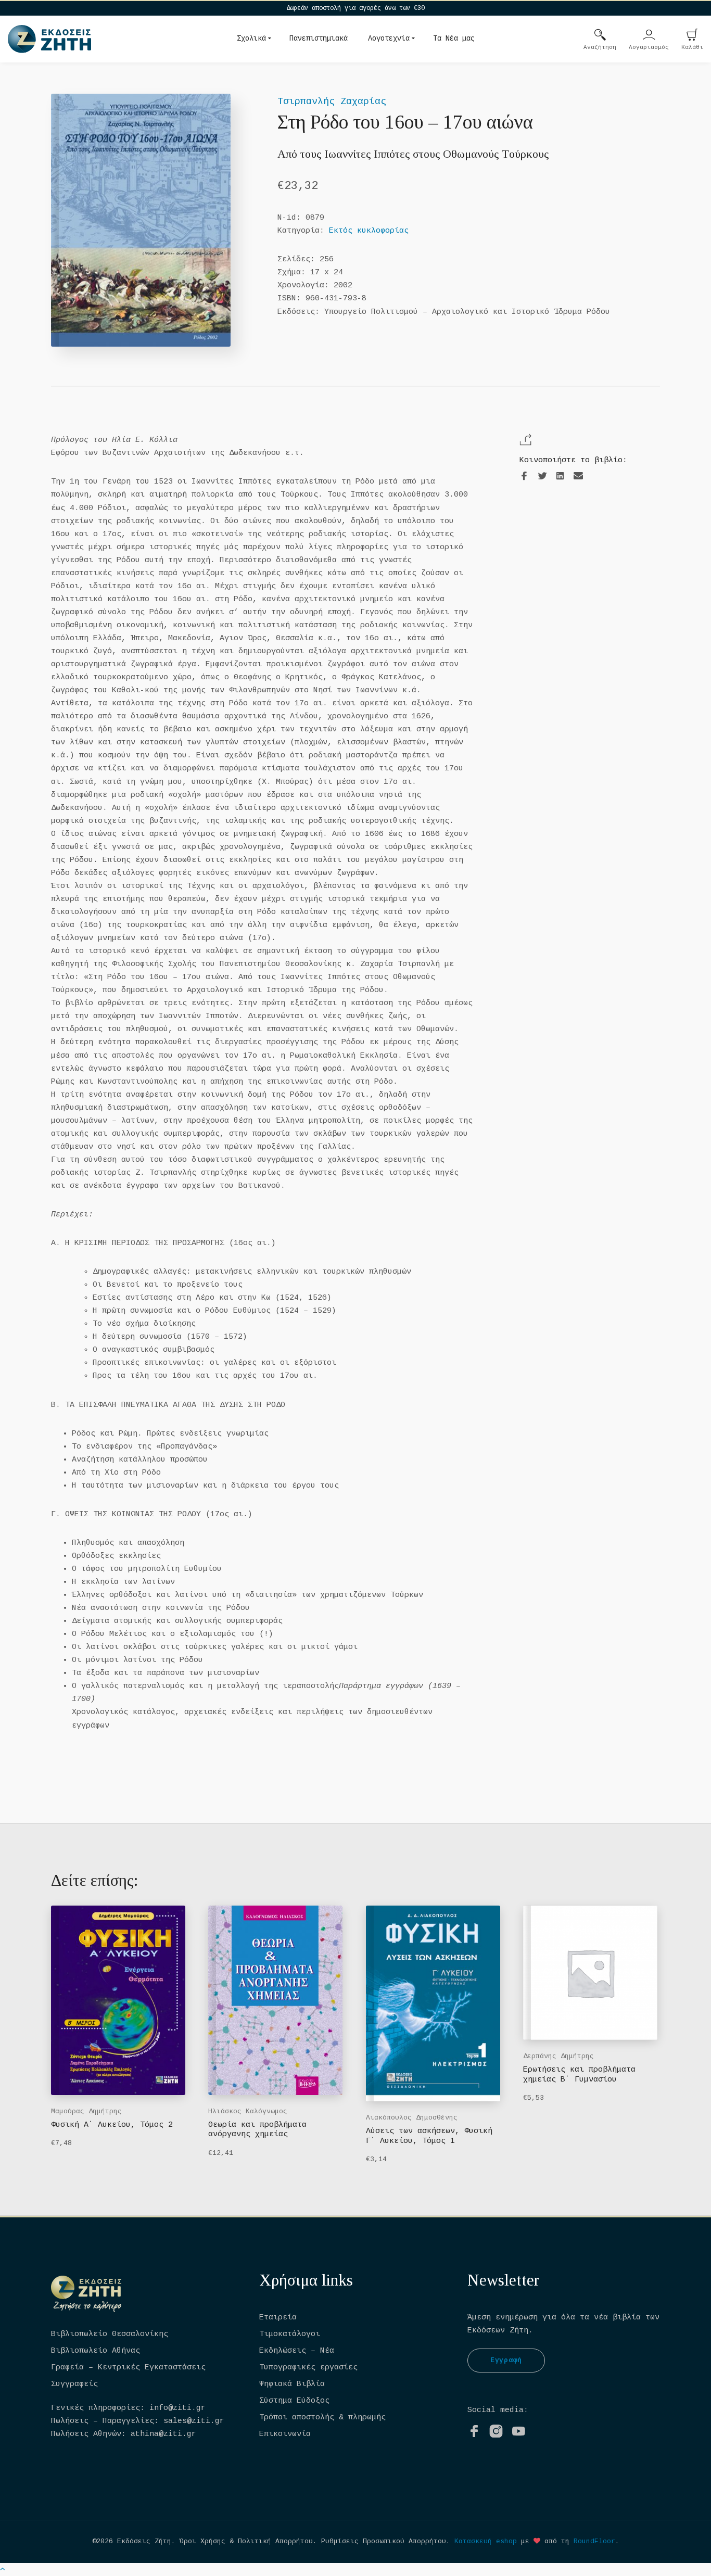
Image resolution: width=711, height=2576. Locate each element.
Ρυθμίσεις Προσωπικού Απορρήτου (384, 2541)
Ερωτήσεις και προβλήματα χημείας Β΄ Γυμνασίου (579, 2074)
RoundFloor (594, 2541)
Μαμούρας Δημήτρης (86, 2111)
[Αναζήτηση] (600, 36)
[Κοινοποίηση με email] (578, 476)
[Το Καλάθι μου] (692, 36)
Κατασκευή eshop (486, 2541)
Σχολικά (251, 39)
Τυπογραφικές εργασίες (308, 2368)
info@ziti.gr (177, 2408)
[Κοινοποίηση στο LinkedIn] (560, 477)
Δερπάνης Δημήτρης (558, 2056)
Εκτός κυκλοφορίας (369, 231)
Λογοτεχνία (389, 39)
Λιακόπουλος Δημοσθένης (412, 2118)
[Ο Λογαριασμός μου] (649, 36)
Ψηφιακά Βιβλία (292, 2384)
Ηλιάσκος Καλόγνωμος (248, 2111)
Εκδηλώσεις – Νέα (297, 2351)
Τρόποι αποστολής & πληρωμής (322, 2418)
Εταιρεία (278, 2318)
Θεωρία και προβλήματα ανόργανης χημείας (257, 2130)
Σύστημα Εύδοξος (294, 2401)
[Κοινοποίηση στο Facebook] (524, 477)
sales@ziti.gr (194, 2421)
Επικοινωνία (285, 2434)
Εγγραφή (506, 2360)
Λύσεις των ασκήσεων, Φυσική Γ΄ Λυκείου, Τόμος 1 (429, 2136)
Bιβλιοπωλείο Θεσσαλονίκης (110, 2334)
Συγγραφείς (74, 2384)
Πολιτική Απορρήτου (275, 2541)
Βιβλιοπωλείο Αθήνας (96, 2351)
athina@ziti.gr (163, 2434)
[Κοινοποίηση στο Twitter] (542, 477)
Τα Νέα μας (454, 39)
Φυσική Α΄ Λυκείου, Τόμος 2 (112, 2125)
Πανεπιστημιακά (319, 39)
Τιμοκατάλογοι (290, 2334)
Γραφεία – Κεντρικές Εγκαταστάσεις (128, 2368)
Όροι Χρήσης (202, 2541)
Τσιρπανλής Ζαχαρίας (332, 101)
